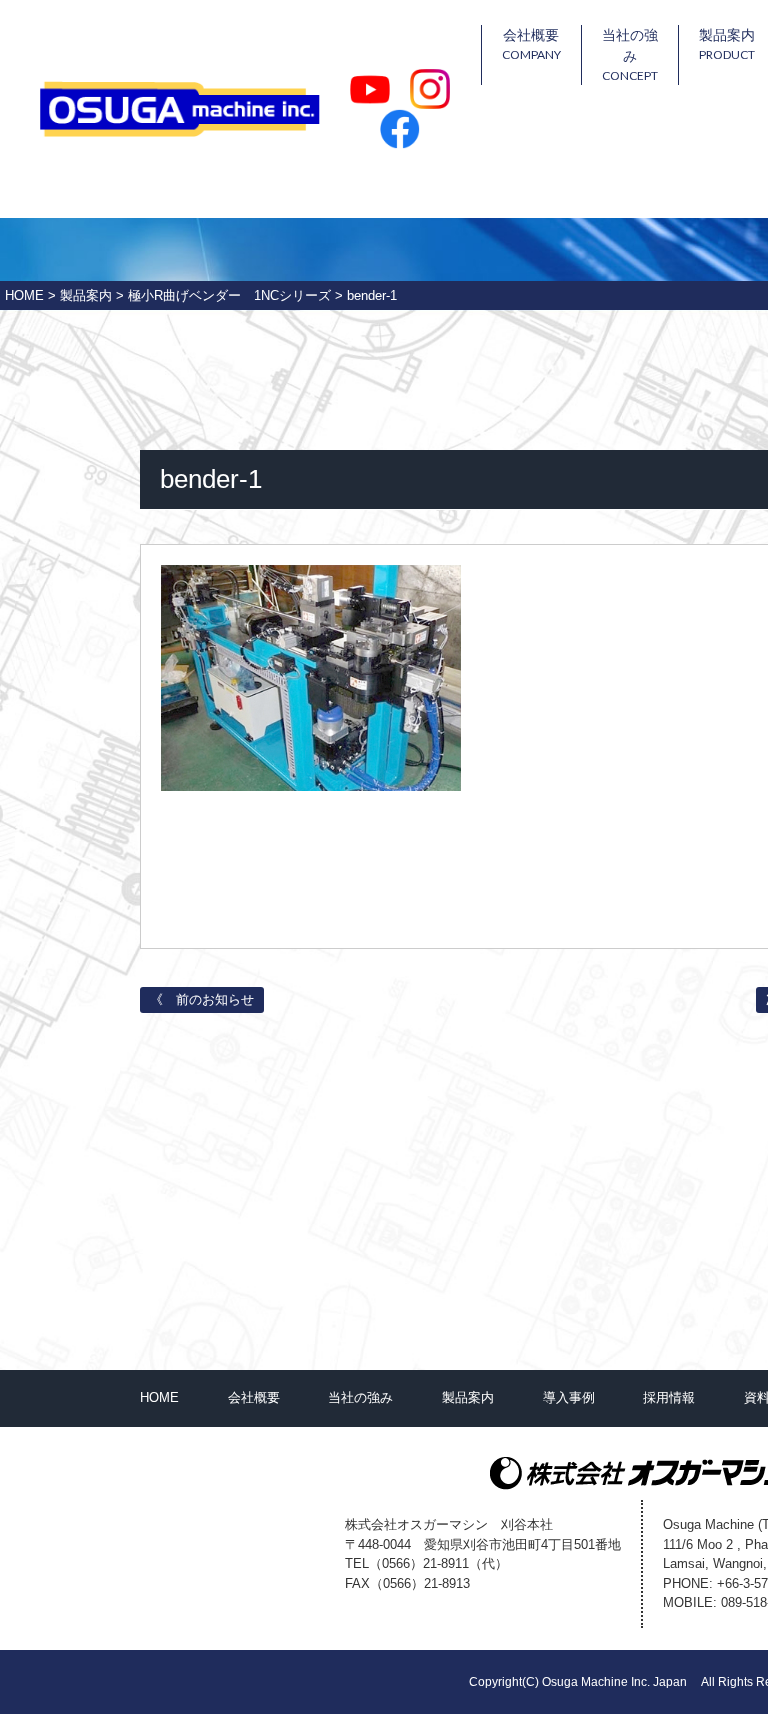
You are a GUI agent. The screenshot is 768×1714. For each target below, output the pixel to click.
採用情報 (669, 1397)
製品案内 (468, 1397)
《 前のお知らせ (202, 999)
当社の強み (630, 55)
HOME (159, 1397)
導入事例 (569, 1397)
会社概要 (531, 44)
